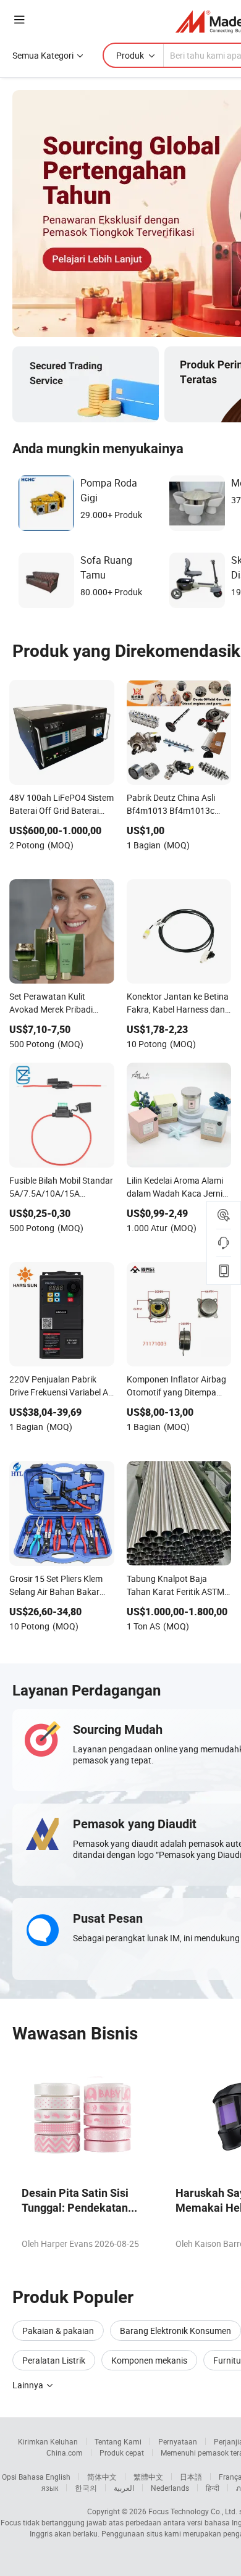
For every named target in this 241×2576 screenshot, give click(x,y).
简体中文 (102, 2477)
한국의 (86, 2488)
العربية (124, 2488)
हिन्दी (213, 2488)
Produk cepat (122, 2453)
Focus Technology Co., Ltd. (193, 2511)
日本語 (191, 2477)
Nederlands (170, 2488)
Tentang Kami (118, 2441)
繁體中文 (148, 2477)
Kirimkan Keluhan (48, 2441)
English (58, 2477)
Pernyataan (178, 2441)
